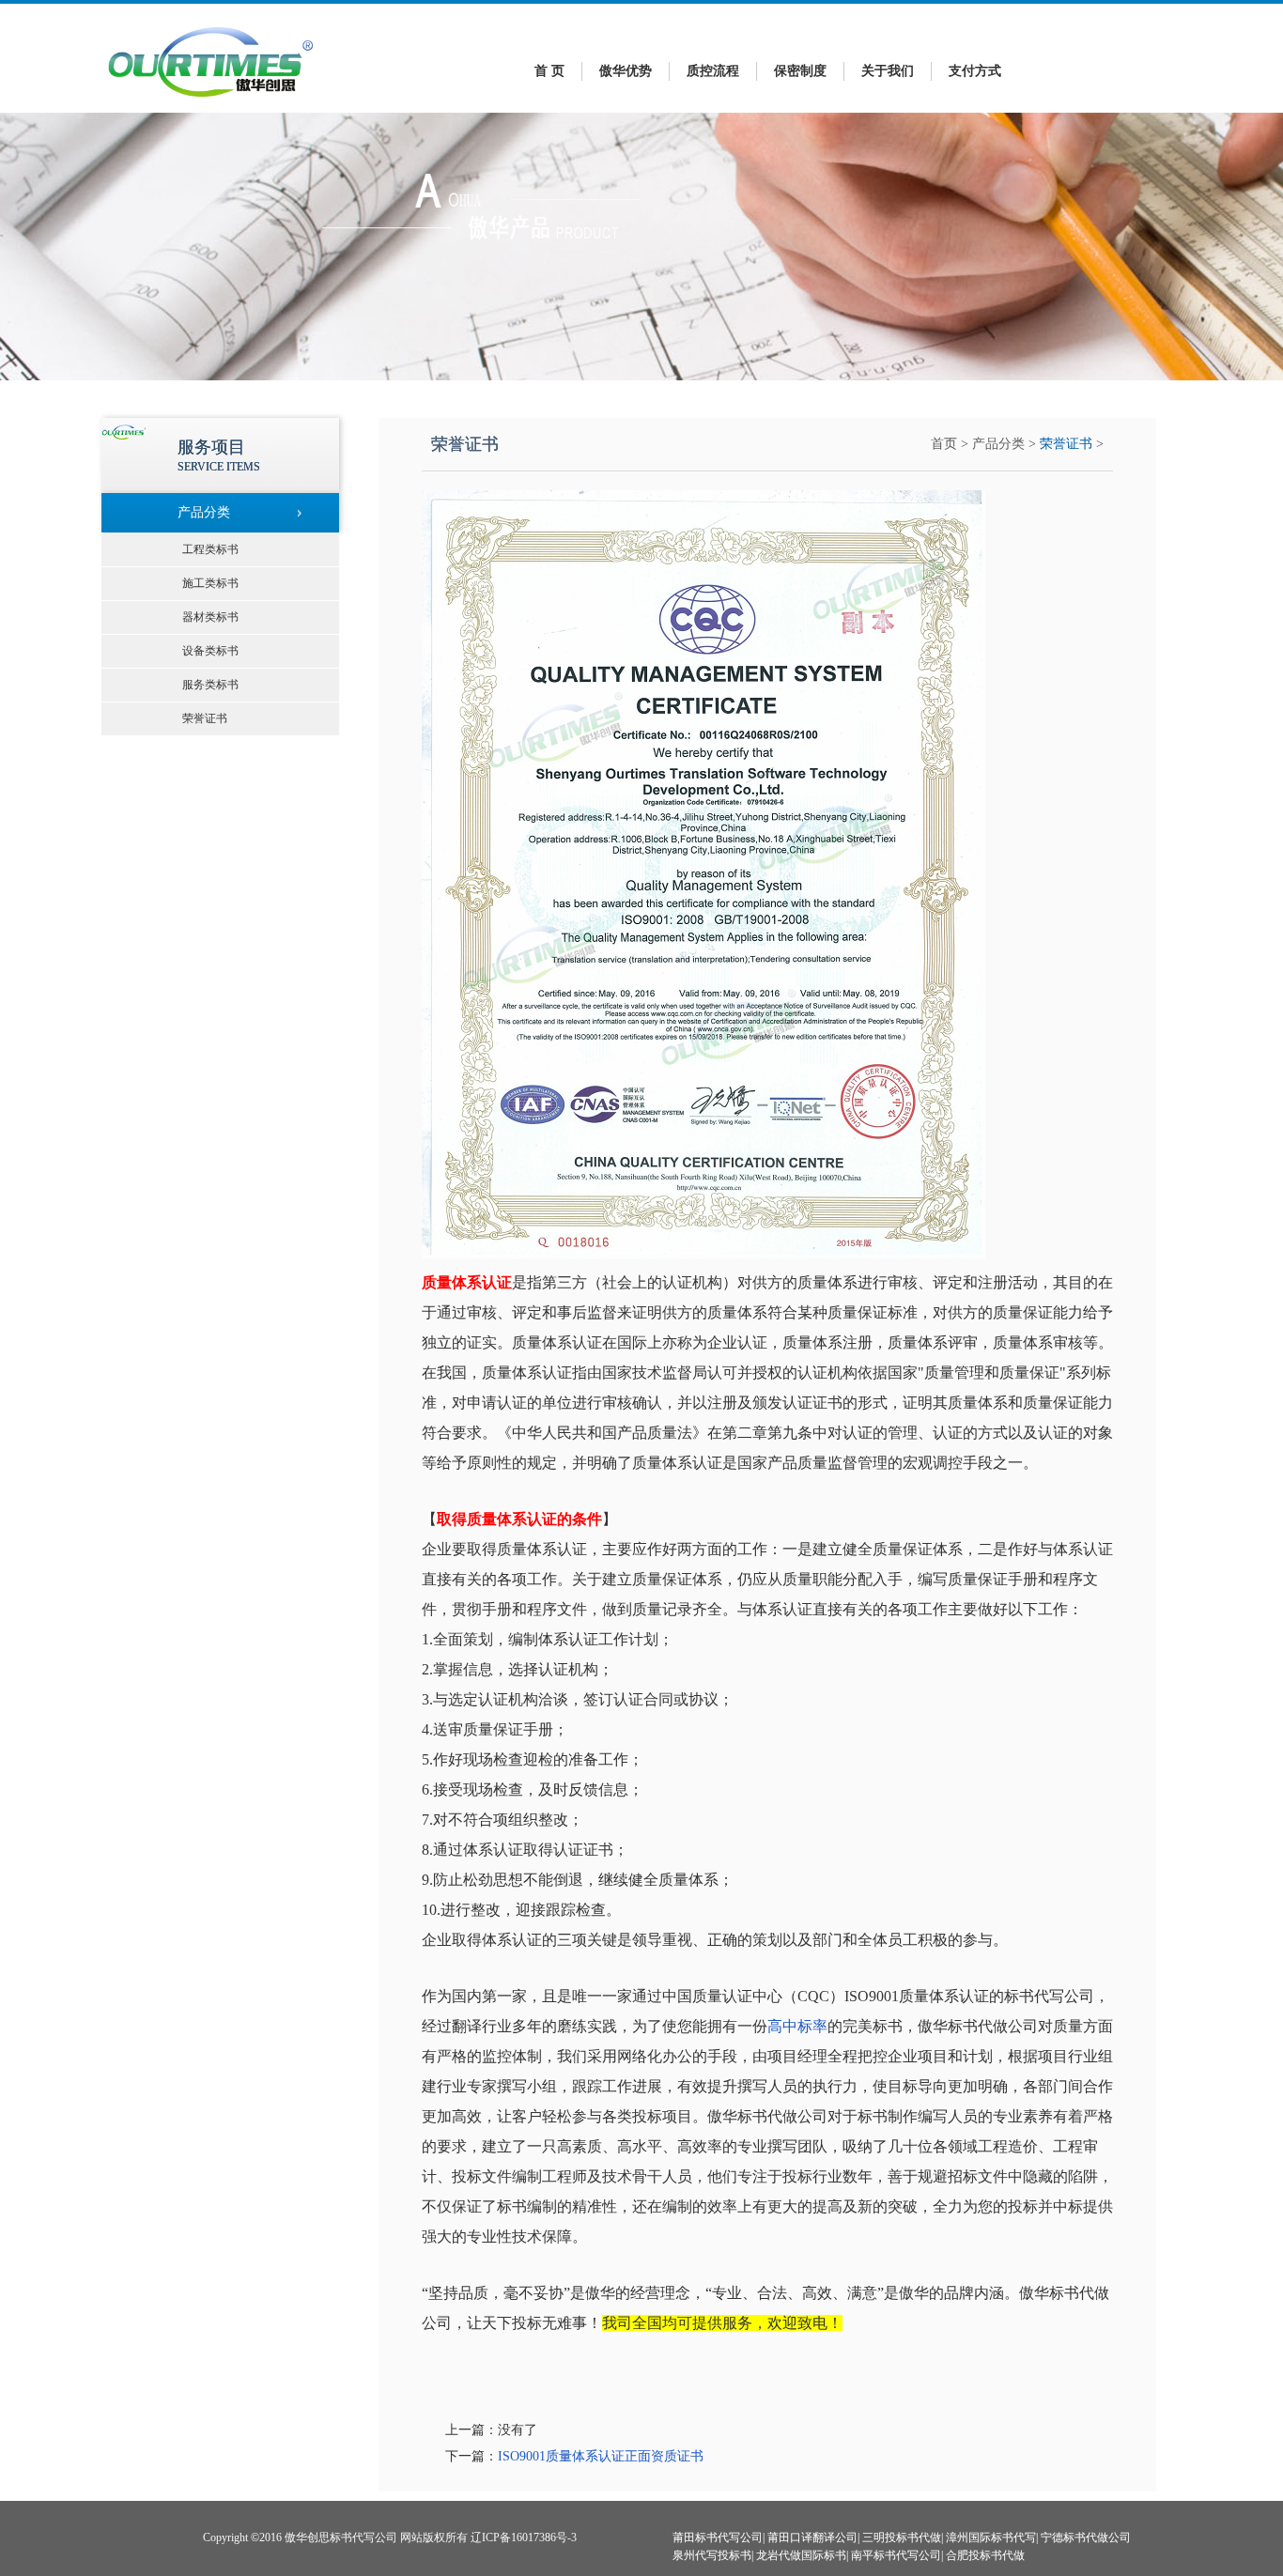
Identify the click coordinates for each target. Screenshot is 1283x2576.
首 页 (549, 71)
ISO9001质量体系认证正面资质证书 (601, 2456)
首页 (944, 444)
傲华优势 (626, 71)
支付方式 (975, 71)
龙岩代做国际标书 (801, 2555)
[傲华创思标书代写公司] (211, 102)
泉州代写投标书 (712, 2555)
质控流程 (713, 71)
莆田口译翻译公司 (812, 2537)
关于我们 (888, 71)
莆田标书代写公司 (718, 2537)
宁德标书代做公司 (1086, 2537)
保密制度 (800, 71)
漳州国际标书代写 (991, 2537)
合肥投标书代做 (985, 2555)
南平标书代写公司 (896, 2555)
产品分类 (998, 444)
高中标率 (797, 2026)
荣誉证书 (1066, 444)
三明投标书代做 (902, 2537)
